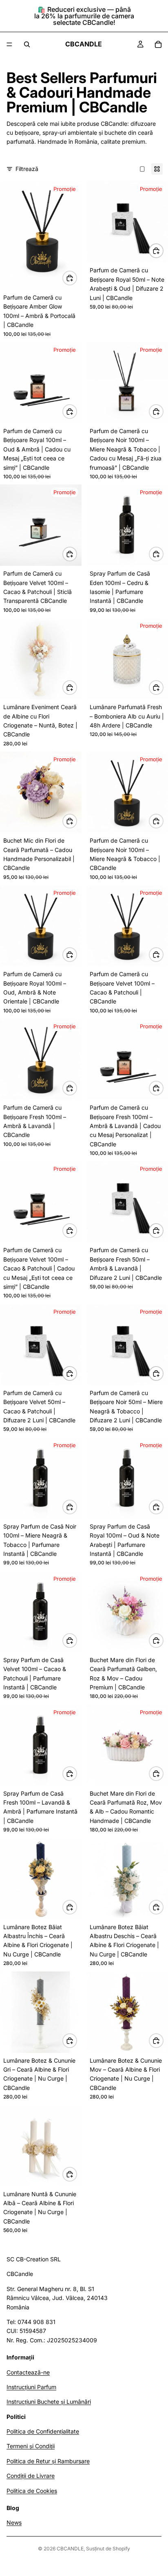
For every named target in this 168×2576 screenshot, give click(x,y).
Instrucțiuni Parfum (31, 2387)
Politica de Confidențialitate (43, 2432)
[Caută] (27, 44)
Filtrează (27, 169)
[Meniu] (9, 44)
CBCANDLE (70, 2549)
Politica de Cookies (32, 2491)
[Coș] (158, 44)
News (14, 2523)
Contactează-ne (28, 2372)
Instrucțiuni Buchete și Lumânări (49, 2402)
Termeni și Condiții (31, 2446)
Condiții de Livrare (31, 2476)
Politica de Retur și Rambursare (48, 2461)
